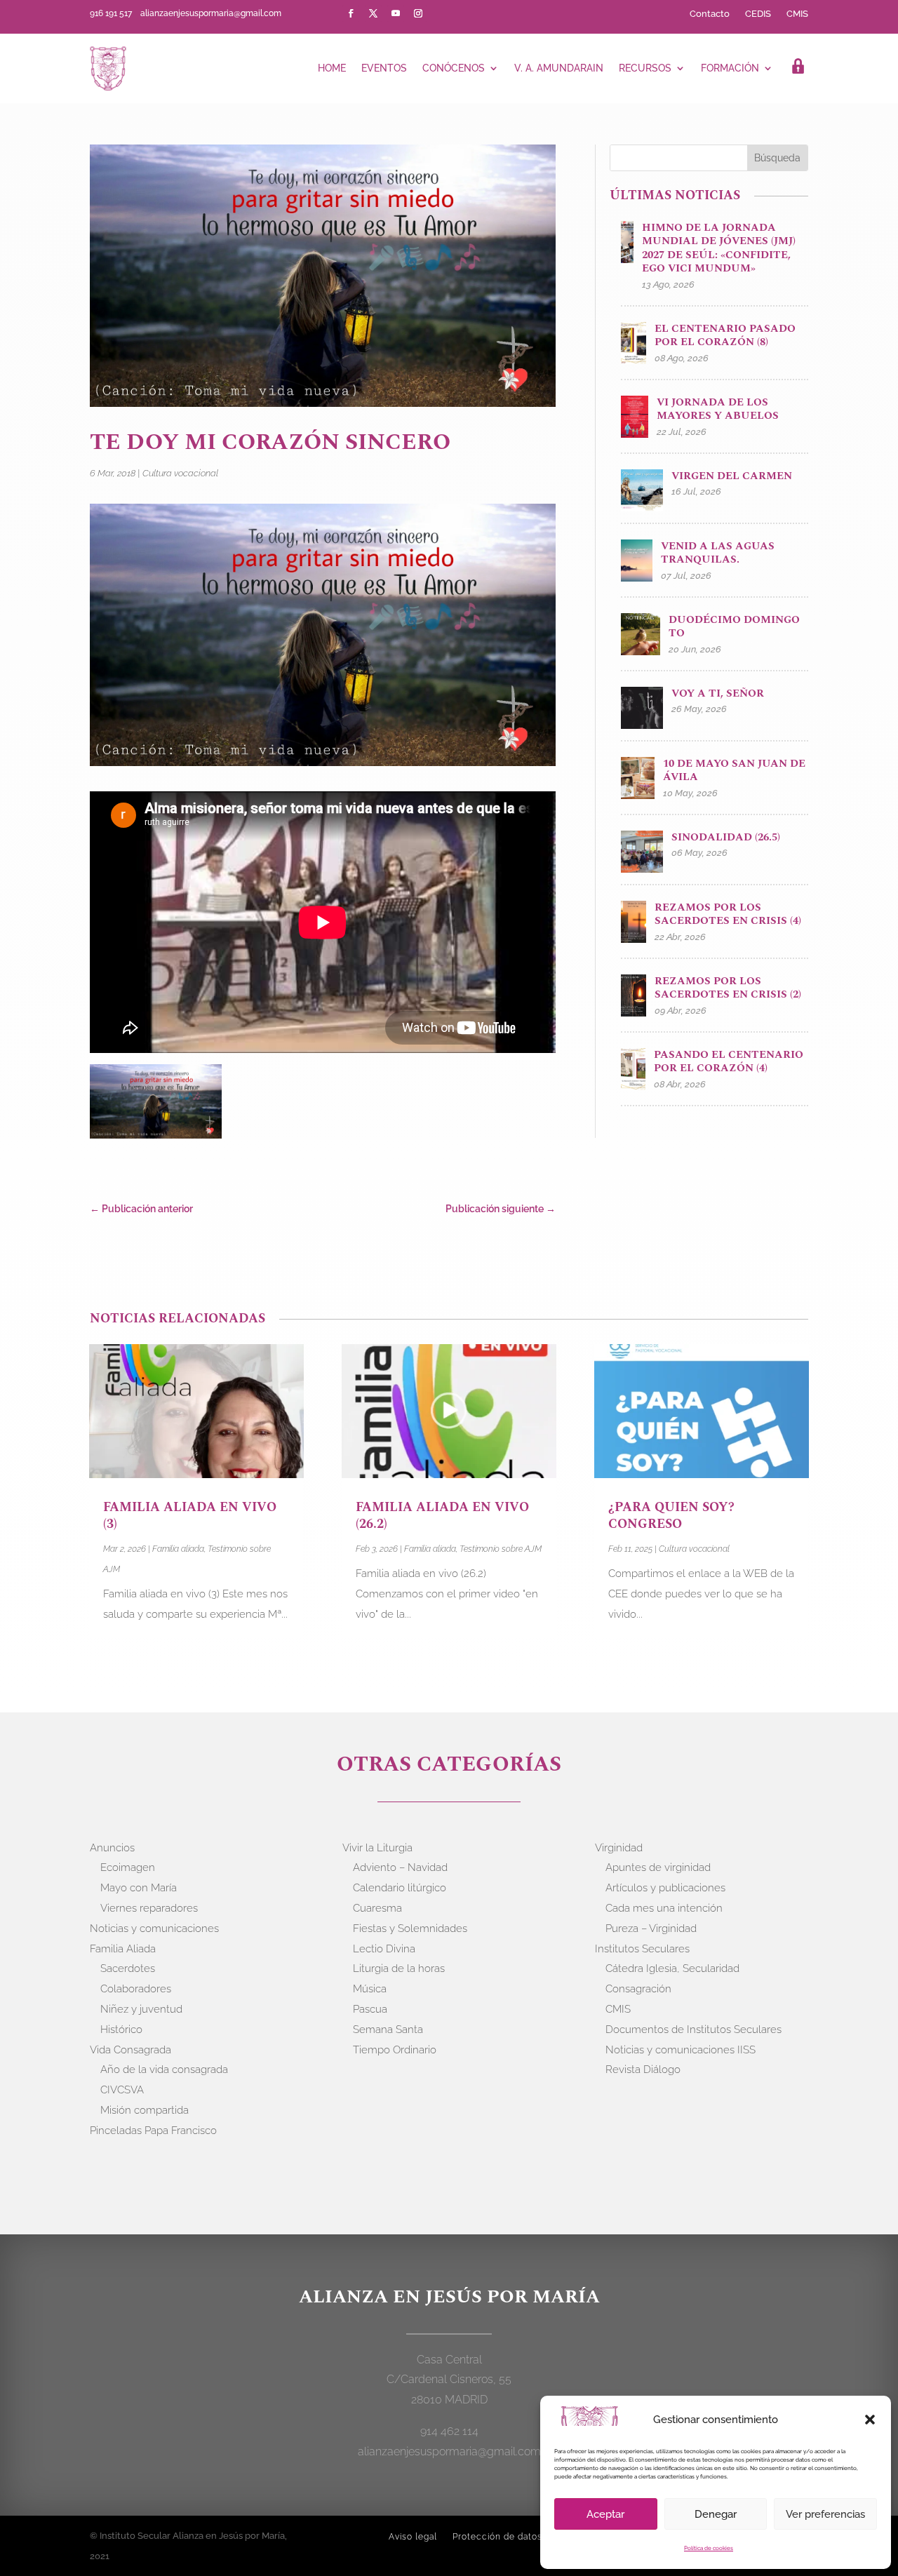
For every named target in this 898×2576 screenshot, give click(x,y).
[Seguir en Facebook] (351, 13)
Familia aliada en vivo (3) (190, 1515)
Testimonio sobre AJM (501, 1549)
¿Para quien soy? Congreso (671, 1515)
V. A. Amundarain (559, 68)
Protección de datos (497, 2537)
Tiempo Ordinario (395, 2050)
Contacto (710, 14)
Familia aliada (178, 1549)
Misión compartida (145, 2110)
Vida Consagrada (130, 2050)
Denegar (716, 2514)
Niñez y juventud (141, 2009)
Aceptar (605, 2514)
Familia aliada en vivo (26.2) (442, 1515)
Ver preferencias (825, 2514)
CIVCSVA (122, 2090)
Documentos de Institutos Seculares (693, 2030)
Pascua (370, 2009)
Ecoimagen (128, 1867)
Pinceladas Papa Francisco (153, 2131)
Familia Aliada (123, 1949)
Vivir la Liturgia (377, 1848)
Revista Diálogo (643, 2069)
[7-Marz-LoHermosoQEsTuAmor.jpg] (156, 1104)
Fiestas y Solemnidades (410, 1928)
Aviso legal (413, 2537)
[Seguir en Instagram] (418, 13)
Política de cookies (709, 2548)
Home (332, 68)
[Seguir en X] (373, 13)
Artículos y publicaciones (665, 1888)
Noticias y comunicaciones (154, 1928)
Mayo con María (139, 1888)
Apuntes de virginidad (658, 1867)
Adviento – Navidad (400, 1867)
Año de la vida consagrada (164, 2069)
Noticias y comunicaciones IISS (681, 2050)
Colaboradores (136, 1989)
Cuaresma (377, 1908)
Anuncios (112, 1848)
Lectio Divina (384, 1949)
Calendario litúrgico (400, 1888)
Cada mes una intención (664, 1908)
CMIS (797, 14)
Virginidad (619, 1848)
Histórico (121, 2030)
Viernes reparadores (149, 1908)
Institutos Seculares (642, 1949)
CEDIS (758, 14)
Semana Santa (388, 2030)
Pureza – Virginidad (651, 1928)
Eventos (384, 68)
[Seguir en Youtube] (396, 13)
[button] (870, 2420)
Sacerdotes (128, 1968)
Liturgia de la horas (399, 1968)
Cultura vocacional (180, 473)
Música (370, 1989)
